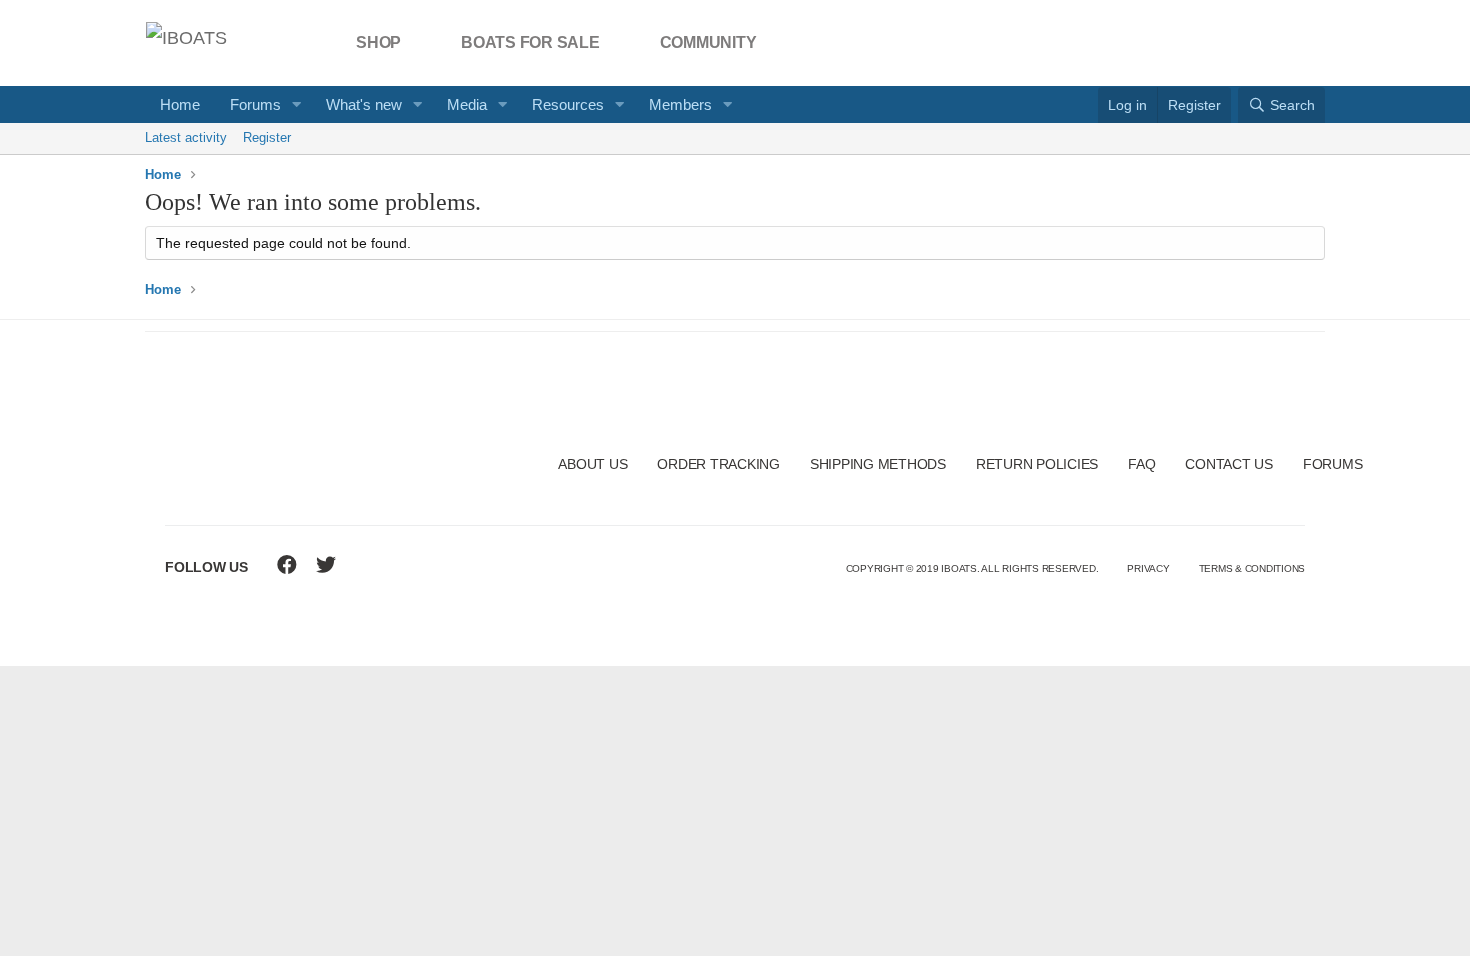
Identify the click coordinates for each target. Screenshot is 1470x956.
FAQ (1141, 464)
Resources (568, 104)
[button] (297, 104)
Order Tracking (718, 464)
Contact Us (1229, 464)
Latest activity (186, 137)
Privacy (1148, 568)
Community (708, 42)
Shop (378, 42)
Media (467, 104)
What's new (364, 104)
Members (680, 104)
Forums (255, 104)
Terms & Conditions (1252, 568)
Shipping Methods (878, 464)
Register (267, 137)
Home (180, 104)
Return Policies (1037, 464)
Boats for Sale (530, 42)
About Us (592, 464)
